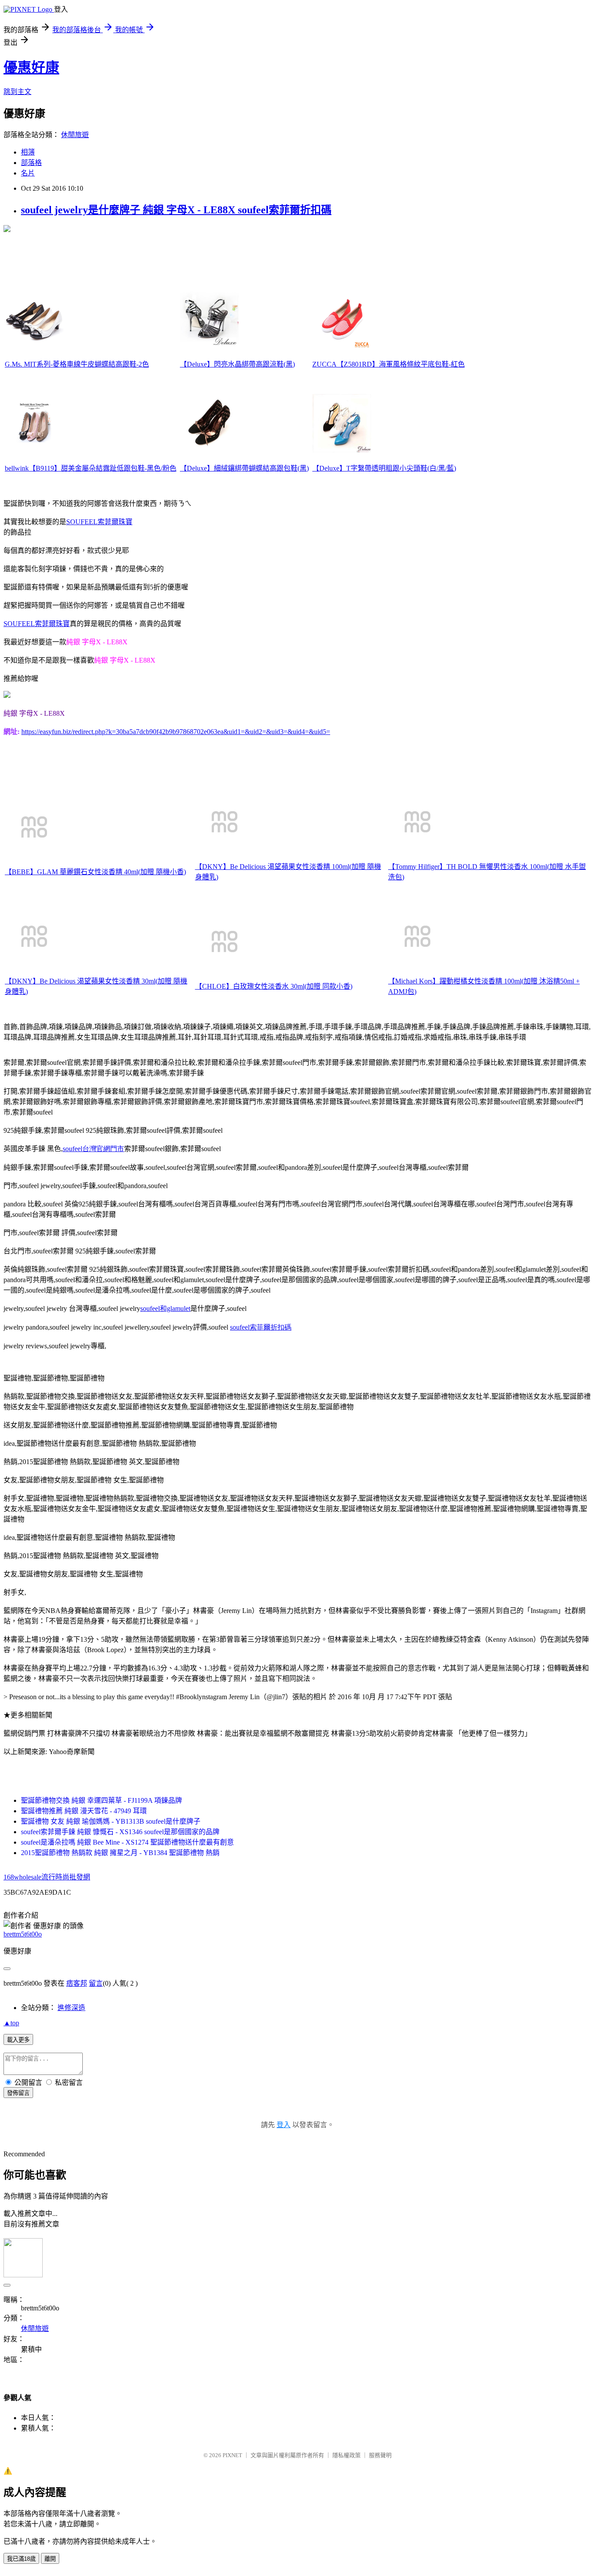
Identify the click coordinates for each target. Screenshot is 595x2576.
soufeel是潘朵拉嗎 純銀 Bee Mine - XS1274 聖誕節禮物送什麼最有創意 (127, 1842)
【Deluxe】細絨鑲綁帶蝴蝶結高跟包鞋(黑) (244, 468)
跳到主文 (17, 92)
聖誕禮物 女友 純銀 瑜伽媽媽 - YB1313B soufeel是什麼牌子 (111, 1821)
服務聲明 (380, 2455)
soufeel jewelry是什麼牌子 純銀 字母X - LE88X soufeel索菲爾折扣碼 (176, 210)
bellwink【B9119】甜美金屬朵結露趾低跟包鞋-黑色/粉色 (91, 468)
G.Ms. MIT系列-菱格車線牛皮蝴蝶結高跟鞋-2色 (77, 364)
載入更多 (18, 2040)
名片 (28, 173)
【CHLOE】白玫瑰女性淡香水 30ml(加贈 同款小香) (274, 986)
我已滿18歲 (21, 2559)
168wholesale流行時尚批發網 (47, 1877)
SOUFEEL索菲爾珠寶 (99, 522)
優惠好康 (31, 67)
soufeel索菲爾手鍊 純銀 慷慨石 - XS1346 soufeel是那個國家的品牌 (120, 1832)
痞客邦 (77, 1983)
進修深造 (71, 2008)
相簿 (28, 152)
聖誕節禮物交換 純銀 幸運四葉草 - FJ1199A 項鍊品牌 (101, 1800)
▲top (11, 2023)
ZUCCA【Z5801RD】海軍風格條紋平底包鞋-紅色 (389, 364)
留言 (96, 1983)
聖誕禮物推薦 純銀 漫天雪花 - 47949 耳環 (84, 1811)
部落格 (31, 163)
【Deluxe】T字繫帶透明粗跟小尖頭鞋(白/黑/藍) (384, 468)
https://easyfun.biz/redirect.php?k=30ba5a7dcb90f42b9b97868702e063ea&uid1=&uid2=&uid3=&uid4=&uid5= (176, 732)
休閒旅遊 (75, 135)
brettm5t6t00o (23, 1934)
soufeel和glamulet (165, 1308)
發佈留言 (18, 2093)
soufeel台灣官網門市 (93, 1149)
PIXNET (232, 2455)
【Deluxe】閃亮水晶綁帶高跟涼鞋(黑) (237, 364)
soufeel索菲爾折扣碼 (261, 1327)
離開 (50, 2559)
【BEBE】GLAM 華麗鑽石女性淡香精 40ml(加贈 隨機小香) (95, 872)
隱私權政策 (347, 2455)
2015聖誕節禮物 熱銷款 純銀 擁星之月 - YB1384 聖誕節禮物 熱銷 (120, 1853)
